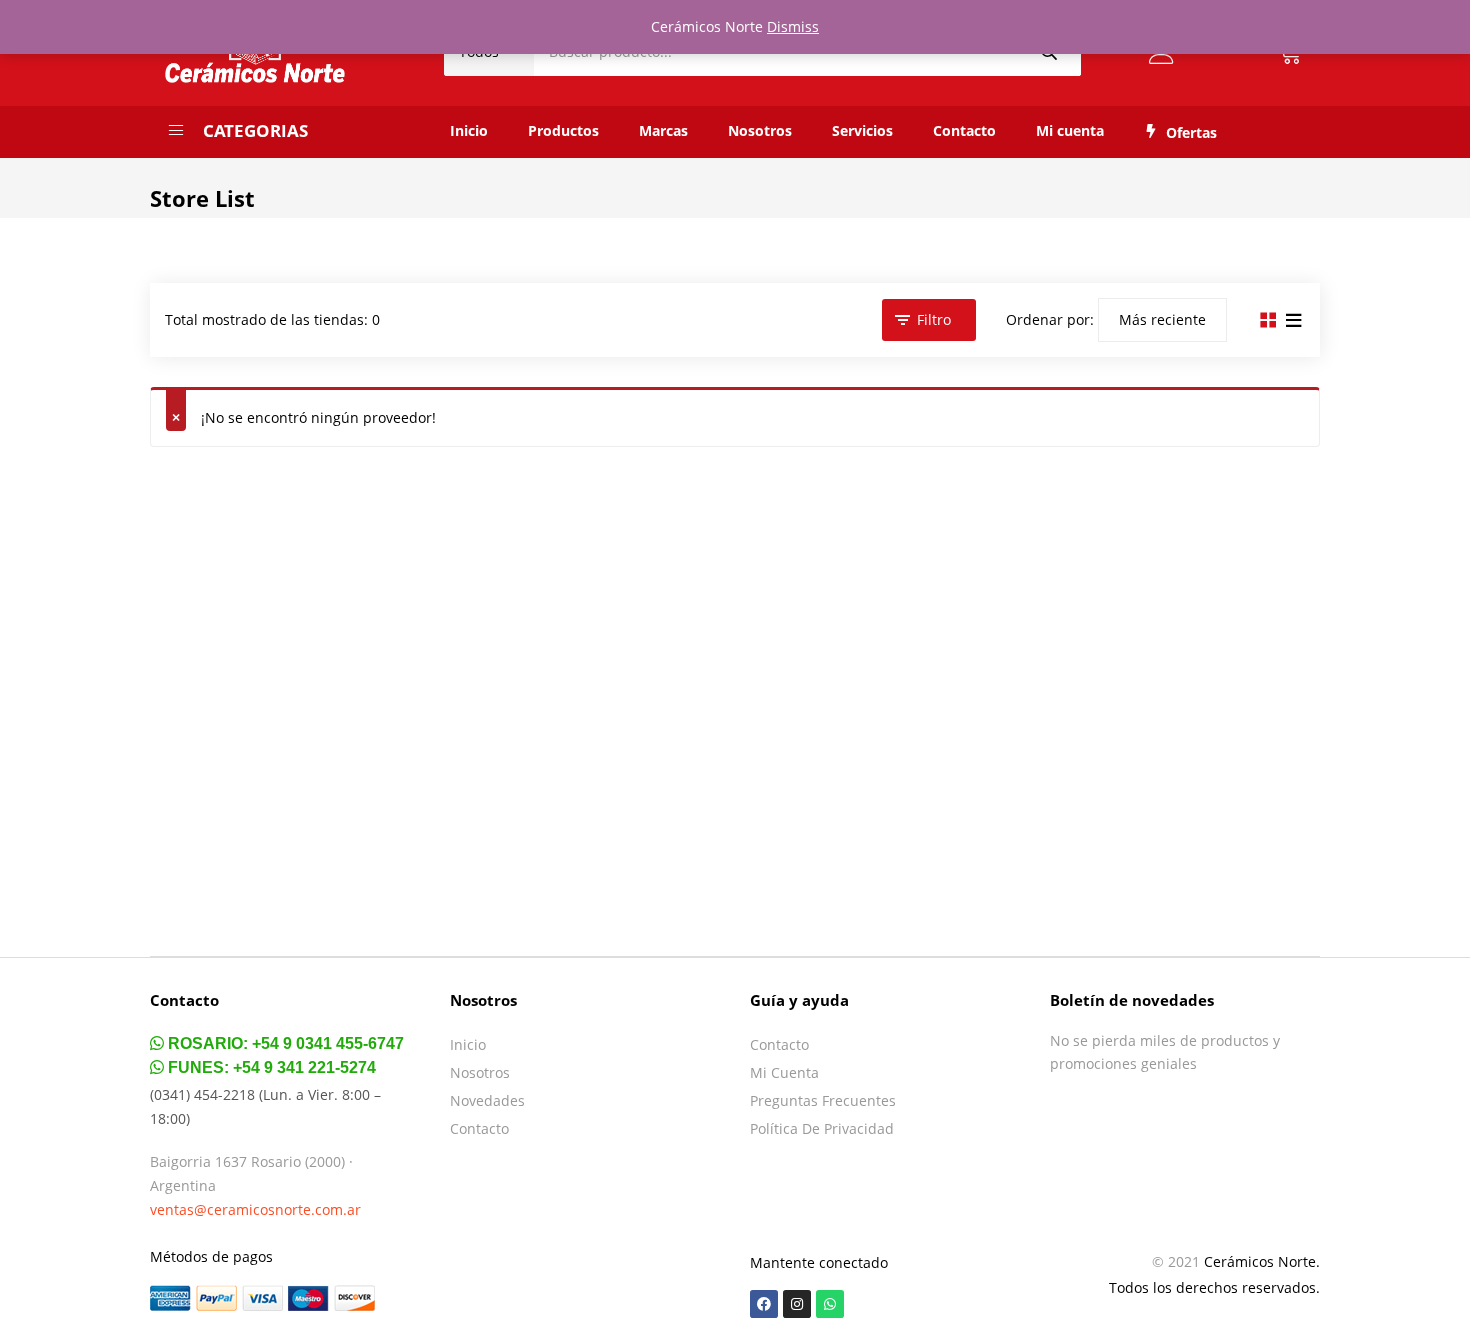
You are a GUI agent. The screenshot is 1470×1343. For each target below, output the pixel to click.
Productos (563, 130)
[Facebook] (764, 1304)
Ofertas (1191, 132)
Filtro (934, 319)
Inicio (469, 130)
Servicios (862, 130)
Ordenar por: (1050, 319)
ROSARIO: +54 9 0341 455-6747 (284, 1043)
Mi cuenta (1070, 130)
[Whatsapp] (830, 1304)
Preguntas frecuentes (823, 1100)
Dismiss (793, 26)
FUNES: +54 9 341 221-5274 (270, 1067)
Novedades (487, 1100)
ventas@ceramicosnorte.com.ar (255, 1209)
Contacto (964, 130)
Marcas (663, 130)
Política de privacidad (822, 1128)
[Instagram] (797, 1304)
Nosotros (760, 130)
